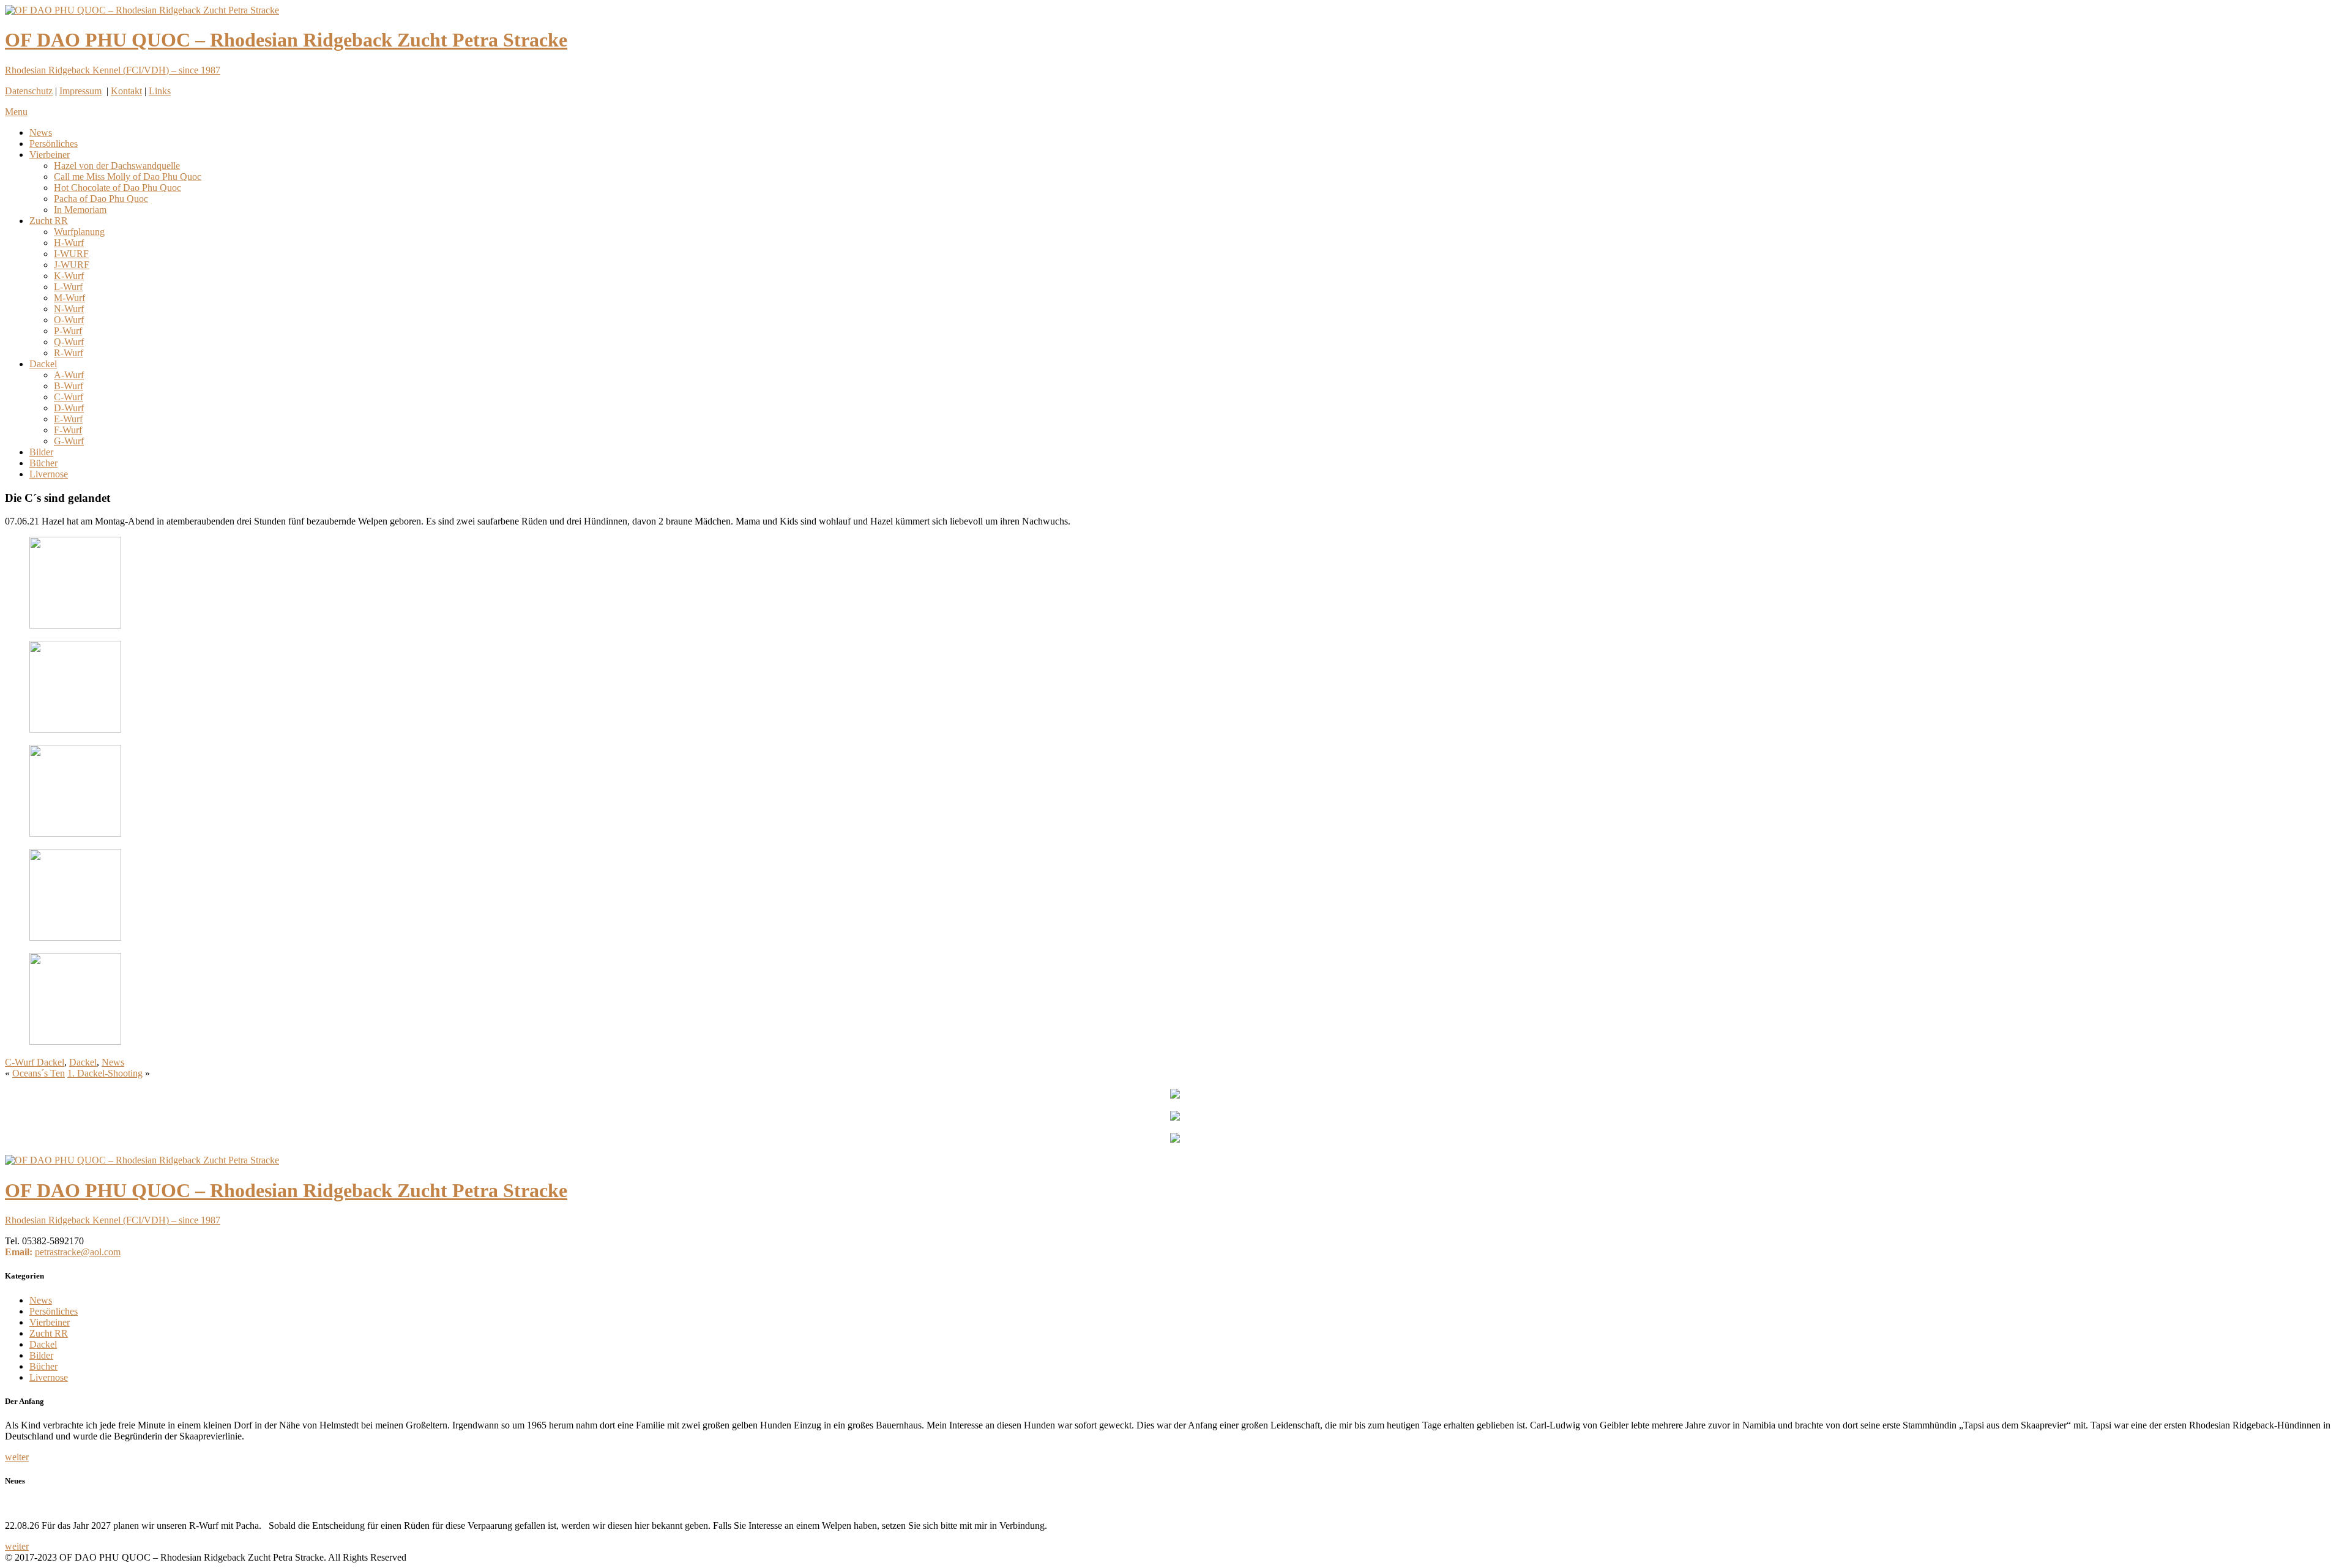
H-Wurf (69, 243)
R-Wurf (69, 353)
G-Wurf (69, 441)
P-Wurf (68, 331)
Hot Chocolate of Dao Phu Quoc (117, 188)
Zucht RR (49, 221)
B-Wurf (69, 386)
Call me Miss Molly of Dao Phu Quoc (128, 177)
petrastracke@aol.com (78, 1252)
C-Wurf (69, 397)
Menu (16, 112)
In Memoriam (80, 210)
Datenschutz (29, 91)
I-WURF (71, 254)
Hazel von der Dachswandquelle (117, 166)
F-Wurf (68, 430)
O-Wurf (69, 320)
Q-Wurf (69, 342)
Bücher (43, 463)
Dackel (43, 364)
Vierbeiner (50, 155)
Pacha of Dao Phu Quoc (101, 199)
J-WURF (72, 265)
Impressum (80, 91)
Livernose (49, 474)
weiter (17, 1457)
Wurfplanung (79, 232)
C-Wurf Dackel (35, 1062)
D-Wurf (69, 408)
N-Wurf (69, 309)
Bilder (41, 452)
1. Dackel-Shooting (105, 1073)
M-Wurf (69, 298)
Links (160, 91)
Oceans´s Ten (39, 1073)
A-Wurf (69, 375)
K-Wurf (69, 276)
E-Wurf (68, 419)
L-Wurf (68, 287)
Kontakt (126, 91)
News (41, 133)
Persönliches (54, 144)
